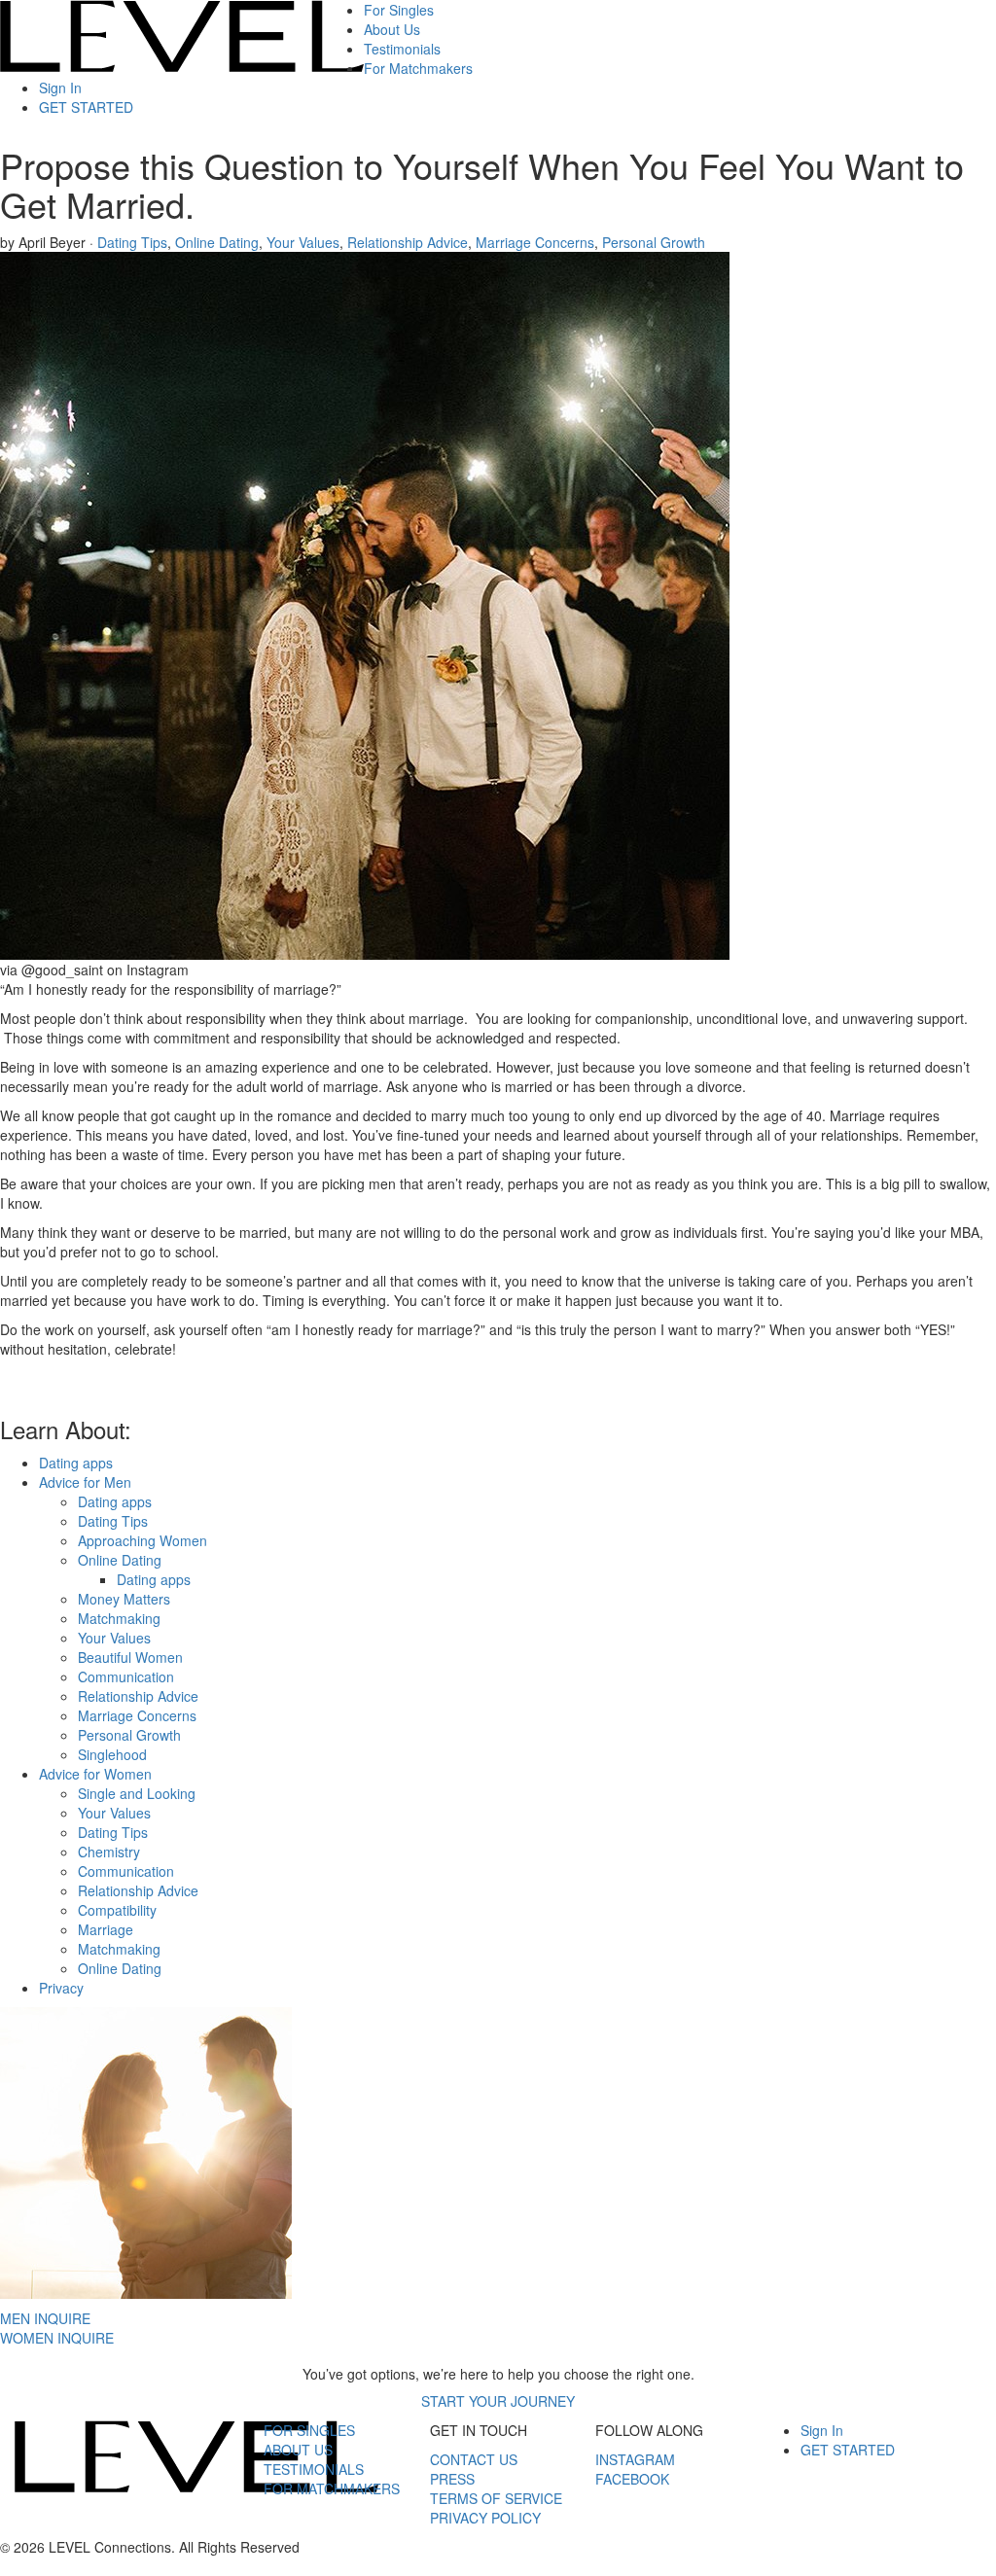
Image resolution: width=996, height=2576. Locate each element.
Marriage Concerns (535, 242)
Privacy (61, 1988)
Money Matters (124, 1599)
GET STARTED (86, 107)
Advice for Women (95, 1774)
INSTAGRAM (635, 2459)
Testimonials (402, 49)
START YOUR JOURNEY (498, 2401)
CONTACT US (474, 2459)
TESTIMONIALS (314, 2469)
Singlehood (112, 1754)
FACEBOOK (632, 2479)
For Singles (399, 10)
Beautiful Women (130, 1657)
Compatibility (117, 1910)
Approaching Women (142, 1540)
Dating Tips (132, 242)
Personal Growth (654, 242)
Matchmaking (119, 1618)
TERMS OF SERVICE (496, 2498)
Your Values (303, 242)
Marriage (106, 1929)
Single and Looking (137, 1793)
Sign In (60, 88)
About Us (392, 29)
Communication (126, 1676)
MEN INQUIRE (45, 2318)
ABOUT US (298, 2450)
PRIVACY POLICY (485, 2518)
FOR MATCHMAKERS (332, 2488)
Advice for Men (85, 1482)
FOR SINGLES (309, 2430)
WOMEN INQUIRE (57, 2338)
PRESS (452, 2479)
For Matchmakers (418, 68)
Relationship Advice (408, 242)
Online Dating (217, 242)
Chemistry (109, 1852)
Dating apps (76, 1463)
